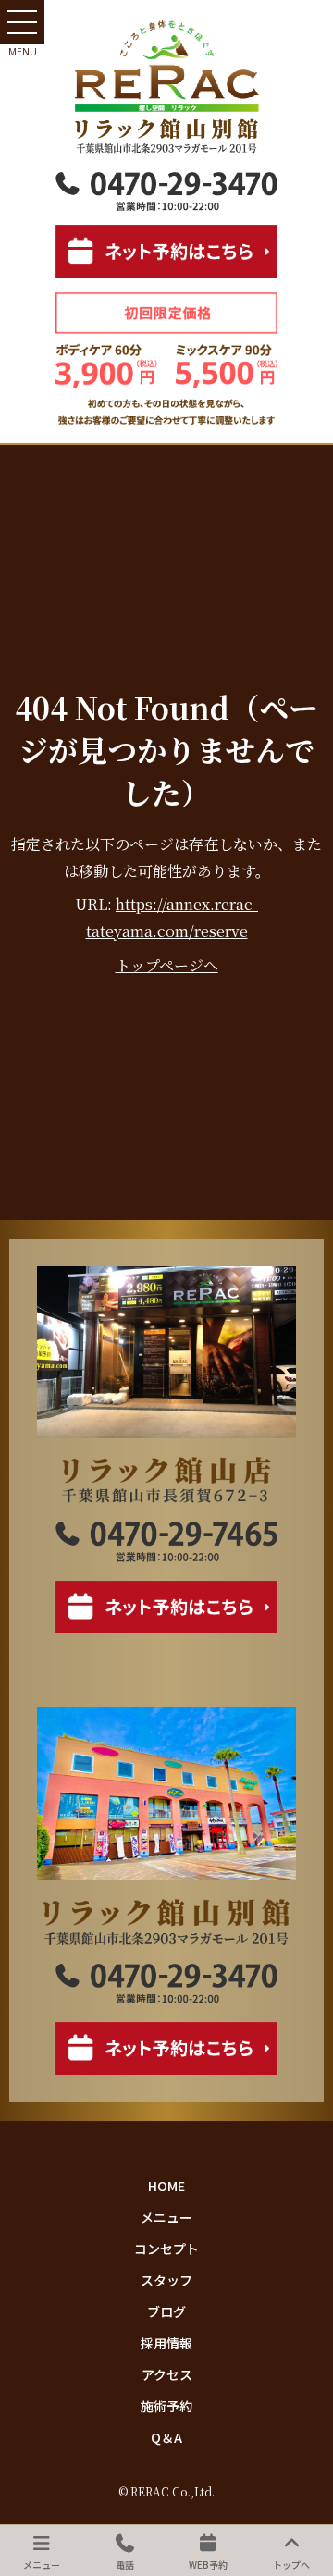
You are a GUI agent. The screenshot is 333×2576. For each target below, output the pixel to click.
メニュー (166, 2217)
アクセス (167, 2374)
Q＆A (166, 2437)
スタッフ (166, 2280)
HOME (166, 2186)
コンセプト (166, 2249)
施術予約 (166, 2406)
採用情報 (166, 2343)
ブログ (166, 2311)
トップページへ (167, 965)
